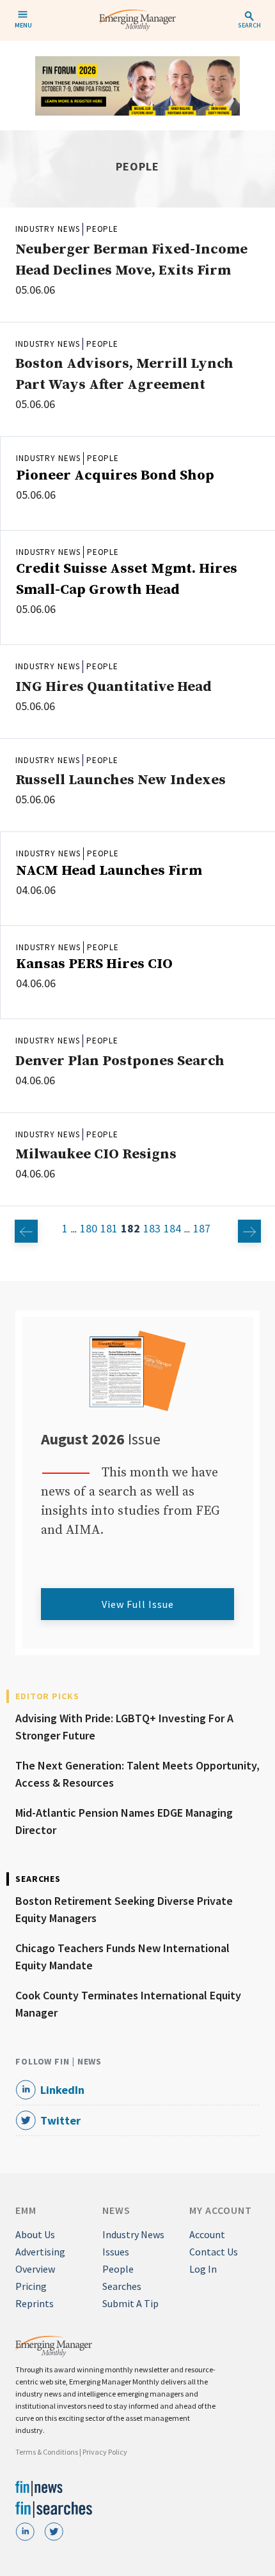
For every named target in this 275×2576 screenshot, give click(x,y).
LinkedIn (62, 2090)
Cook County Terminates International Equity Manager (128, 2004)
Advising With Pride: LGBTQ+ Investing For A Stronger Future (124, 1727)
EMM (26, 2210)
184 (172, 1228)
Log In (203, 2269)
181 (109, 1228)
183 (152, 1228)
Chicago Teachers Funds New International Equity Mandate (122, 1957)
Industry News (48, 229)
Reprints (35, 2303)
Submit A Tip (130, 2303)
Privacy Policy (105, 2452)
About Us (35, 2234)
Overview (35, 2269)
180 (89, 1228)
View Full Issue (138, 1604)
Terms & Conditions (47, 2452)
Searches (122, 2286)
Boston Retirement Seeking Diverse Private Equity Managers (124, 1909)
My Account (221, 2210)
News (116, 2210)
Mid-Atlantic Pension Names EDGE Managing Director (124, 1821)
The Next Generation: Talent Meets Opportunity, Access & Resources (137, 1774)
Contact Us (214, 2252)
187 (202, 1228)
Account (207, 2234)
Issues (116, 2252)
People (102, 229)
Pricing (31, 2286)
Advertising (40, 2252)
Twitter (60, 2120)
